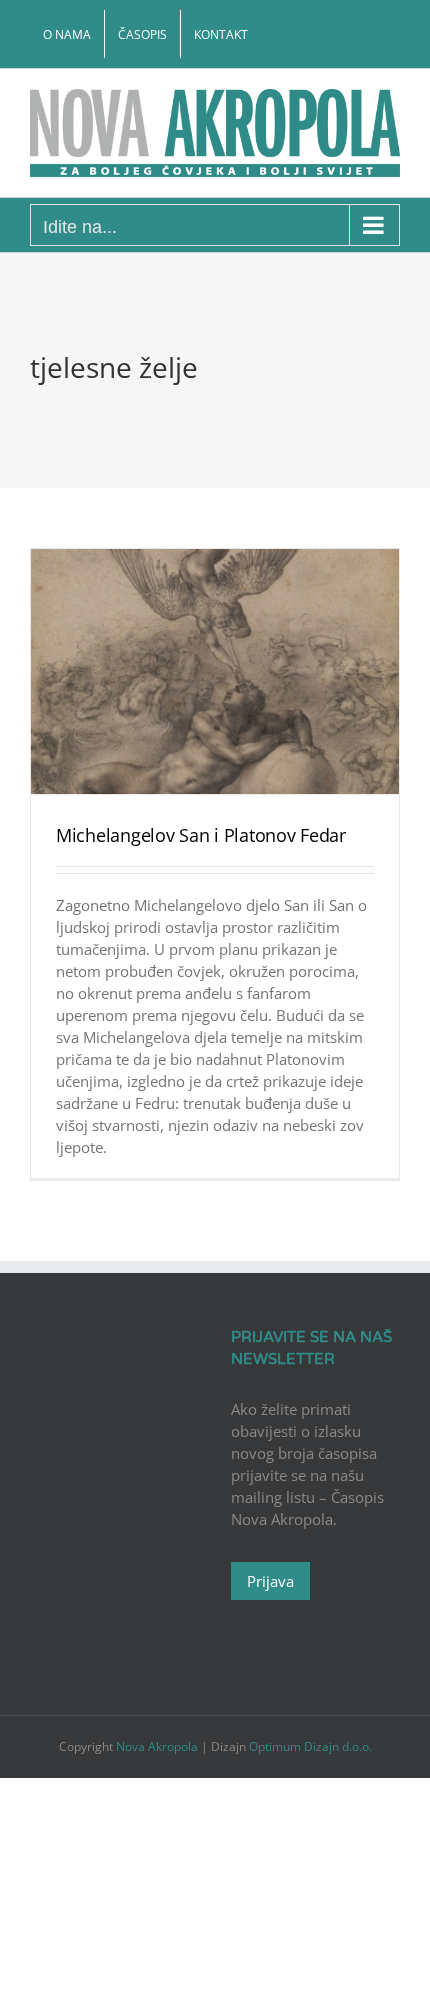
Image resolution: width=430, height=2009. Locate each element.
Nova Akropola (158, 1746)
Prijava (270, 1581)
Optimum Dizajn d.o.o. (310, 1746)
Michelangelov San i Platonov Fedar (201, 835)
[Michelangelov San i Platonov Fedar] (215, 671)
